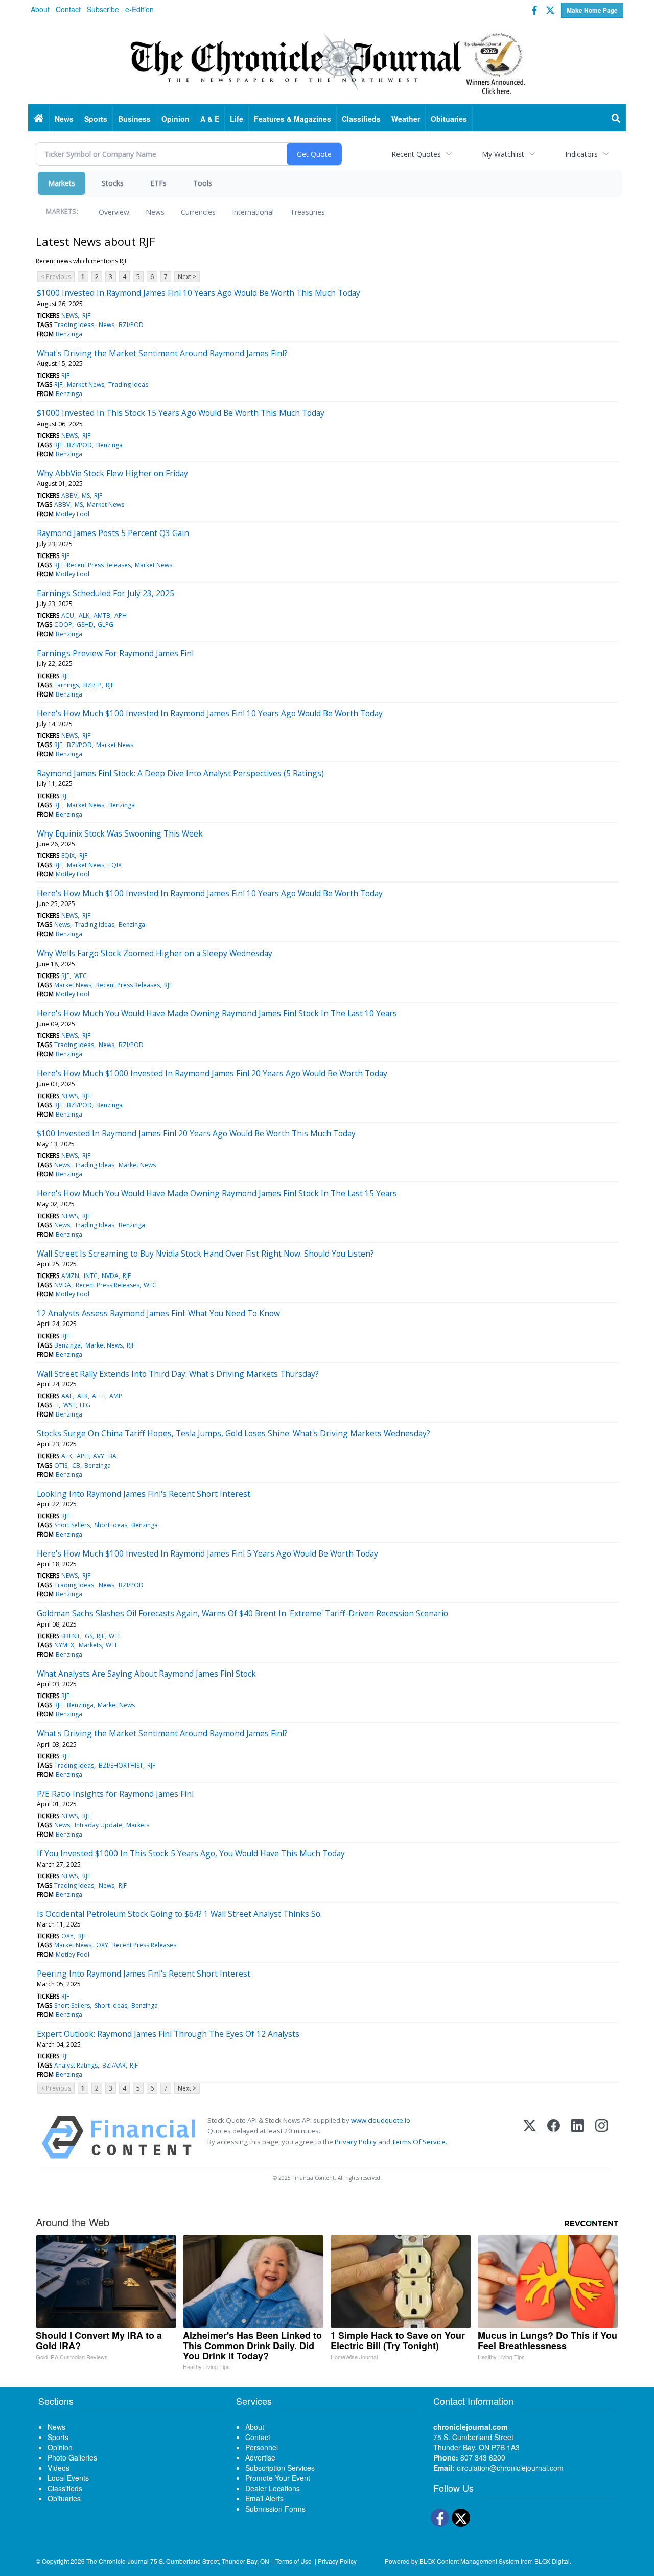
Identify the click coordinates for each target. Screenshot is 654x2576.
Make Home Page (592, 10)
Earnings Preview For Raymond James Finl (115, 653)
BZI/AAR (114, 2065)
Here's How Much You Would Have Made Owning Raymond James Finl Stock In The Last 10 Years (217, 1013)
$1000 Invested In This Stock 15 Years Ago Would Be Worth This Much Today (181, 413)
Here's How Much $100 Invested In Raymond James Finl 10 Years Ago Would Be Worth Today (210, 713)
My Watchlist (503, 154)
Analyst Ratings (76, 2065)
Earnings (66, 685)
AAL (67, 1396)
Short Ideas (111, 1525)
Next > (187, 277)
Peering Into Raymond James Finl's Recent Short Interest (144, 1974)
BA (112, 1456)
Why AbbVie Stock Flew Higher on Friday (112, 473)
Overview (114, 212)
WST (69, 1405)
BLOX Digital (552, 2561)
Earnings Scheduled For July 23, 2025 (106, 593)
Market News (86, 385)
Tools (203, 183)
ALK (84, 616)
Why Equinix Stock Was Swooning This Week (120, 833)
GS (89, 1636)
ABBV (69, 495)
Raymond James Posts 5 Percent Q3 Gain (113, 533)
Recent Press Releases (99, 565)
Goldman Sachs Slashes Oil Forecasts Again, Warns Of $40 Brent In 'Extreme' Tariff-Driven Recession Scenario (242, 1613)
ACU (68, 616)
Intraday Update (98, 1825)
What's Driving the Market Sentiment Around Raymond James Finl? (162, 353)
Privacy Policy (356, 2142)
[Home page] (327, 62)
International (253, 212)
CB (76, 1465)
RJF (86, 316)
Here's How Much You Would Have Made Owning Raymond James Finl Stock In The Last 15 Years (217, 1193)
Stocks (113, 183)
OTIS (61, 1465)
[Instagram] (602, 2137)
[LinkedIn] (578, 2137)
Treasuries (308, 212)
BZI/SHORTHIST (121, 1765)
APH (121, 616)
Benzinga (69, 334)
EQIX (68, 856)
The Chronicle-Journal (118, 2561)
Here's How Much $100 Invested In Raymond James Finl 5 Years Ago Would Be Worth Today (207, 1553)
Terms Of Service (419, 2142)
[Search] (616, 119)
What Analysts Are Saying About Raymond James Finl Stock (146, 1674)
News (155, 212)
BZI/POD (131, 325)
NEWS (69, 316)
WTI (114, 1636)
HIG (85, 1405)
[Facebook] (554, 2137)
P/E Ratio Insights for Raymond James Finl (115, 1794)
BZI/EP (92, 685)
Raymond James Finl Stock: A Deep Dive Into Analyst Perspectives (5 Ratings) (180, 773)
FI (56, 1405)
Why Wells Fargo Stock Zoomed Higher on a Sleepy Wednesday (155, 953)
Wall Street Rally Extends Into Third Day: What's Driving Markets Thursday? (178, 1374)
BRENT (71, 1636)
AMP (116, 1396)
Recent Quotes (416, 154)
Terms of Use (294, 2561)
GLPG (106, 625)
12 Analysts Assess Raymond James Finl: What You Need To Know (158, 1313)
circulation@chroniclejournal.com (510, 2468)
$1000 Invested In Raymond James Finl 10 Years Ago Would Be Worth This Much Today (198, 293)
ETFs (158, 183)
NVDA (110, 1276)
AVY (99, 1456)
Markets (62, 183)
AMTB (102, 616)
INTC (91, 1276)
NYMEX (64, 1645)
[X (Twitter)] (530, 2137)
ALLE (99, 1396)
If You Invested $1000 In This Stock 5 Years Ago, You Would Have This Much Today (191, 1853)
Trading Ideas (74, 325)
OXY (67, 1936)
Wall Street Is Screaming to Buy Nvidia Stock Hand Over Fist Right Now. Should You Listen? (205, 1254)
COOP (63, 625)
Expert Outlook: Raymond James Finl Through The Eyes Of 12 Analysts (168, 2034)
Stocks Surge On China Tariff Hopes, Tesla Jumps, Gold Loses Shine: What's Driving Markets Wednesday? (233, 1433)
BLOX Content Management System (469, 2561)
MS (86, 495)
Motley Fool (73, 514)
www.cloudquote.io (381, 2120)
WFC (80, 976)
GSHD (85, 625)
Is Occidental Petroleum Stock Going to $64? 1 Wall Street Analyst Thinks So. (179, 1914)
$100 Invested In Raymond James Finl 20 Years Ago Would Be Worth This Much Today (196, 1133)
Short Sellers (72, 1525)
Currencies (198, 212)
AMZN (70, 1276)
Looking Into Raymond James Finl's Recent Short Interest (144, 1494)
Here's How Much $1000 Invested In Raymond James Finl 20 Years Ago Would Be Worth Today (212, 1073)
